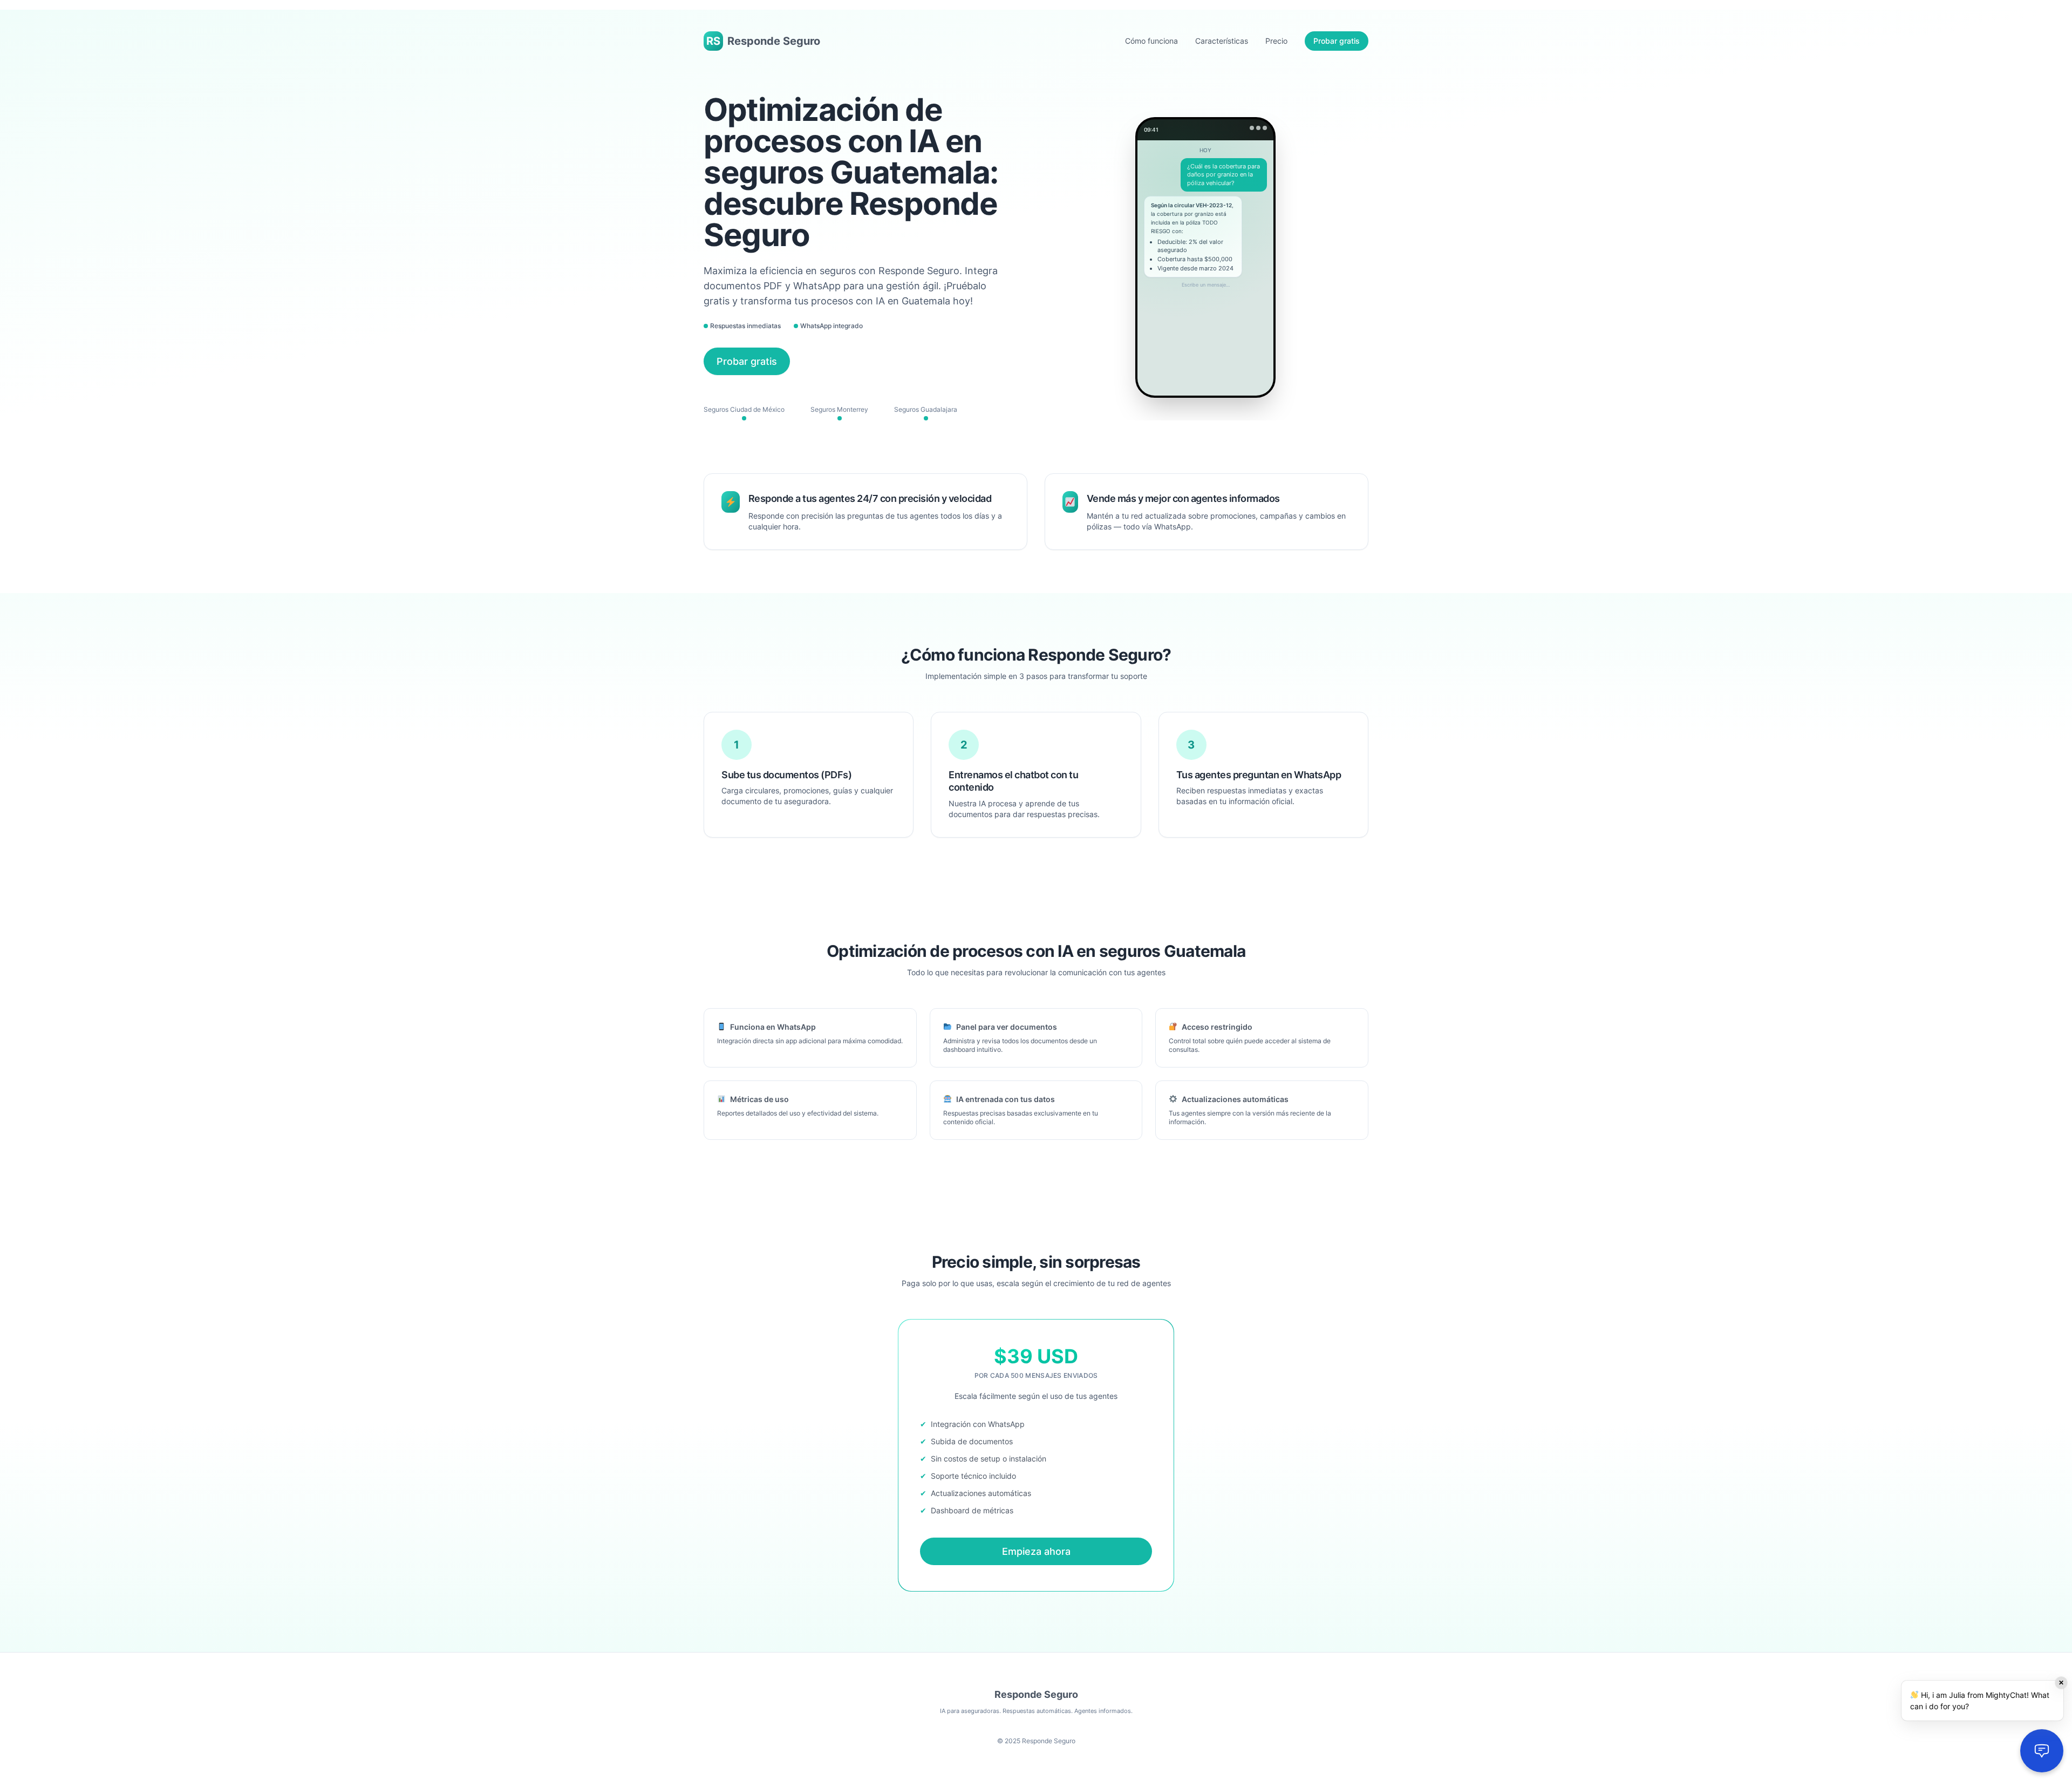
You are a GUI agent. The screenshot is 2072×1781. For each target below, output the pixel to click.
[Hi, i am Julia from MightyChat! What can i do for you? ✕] (2042, 1751)
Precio (1276, 41)
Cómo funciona (1151, 41)
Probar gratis (1337, 41)
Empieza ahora (1036, 1551)
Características (1222, 41)
